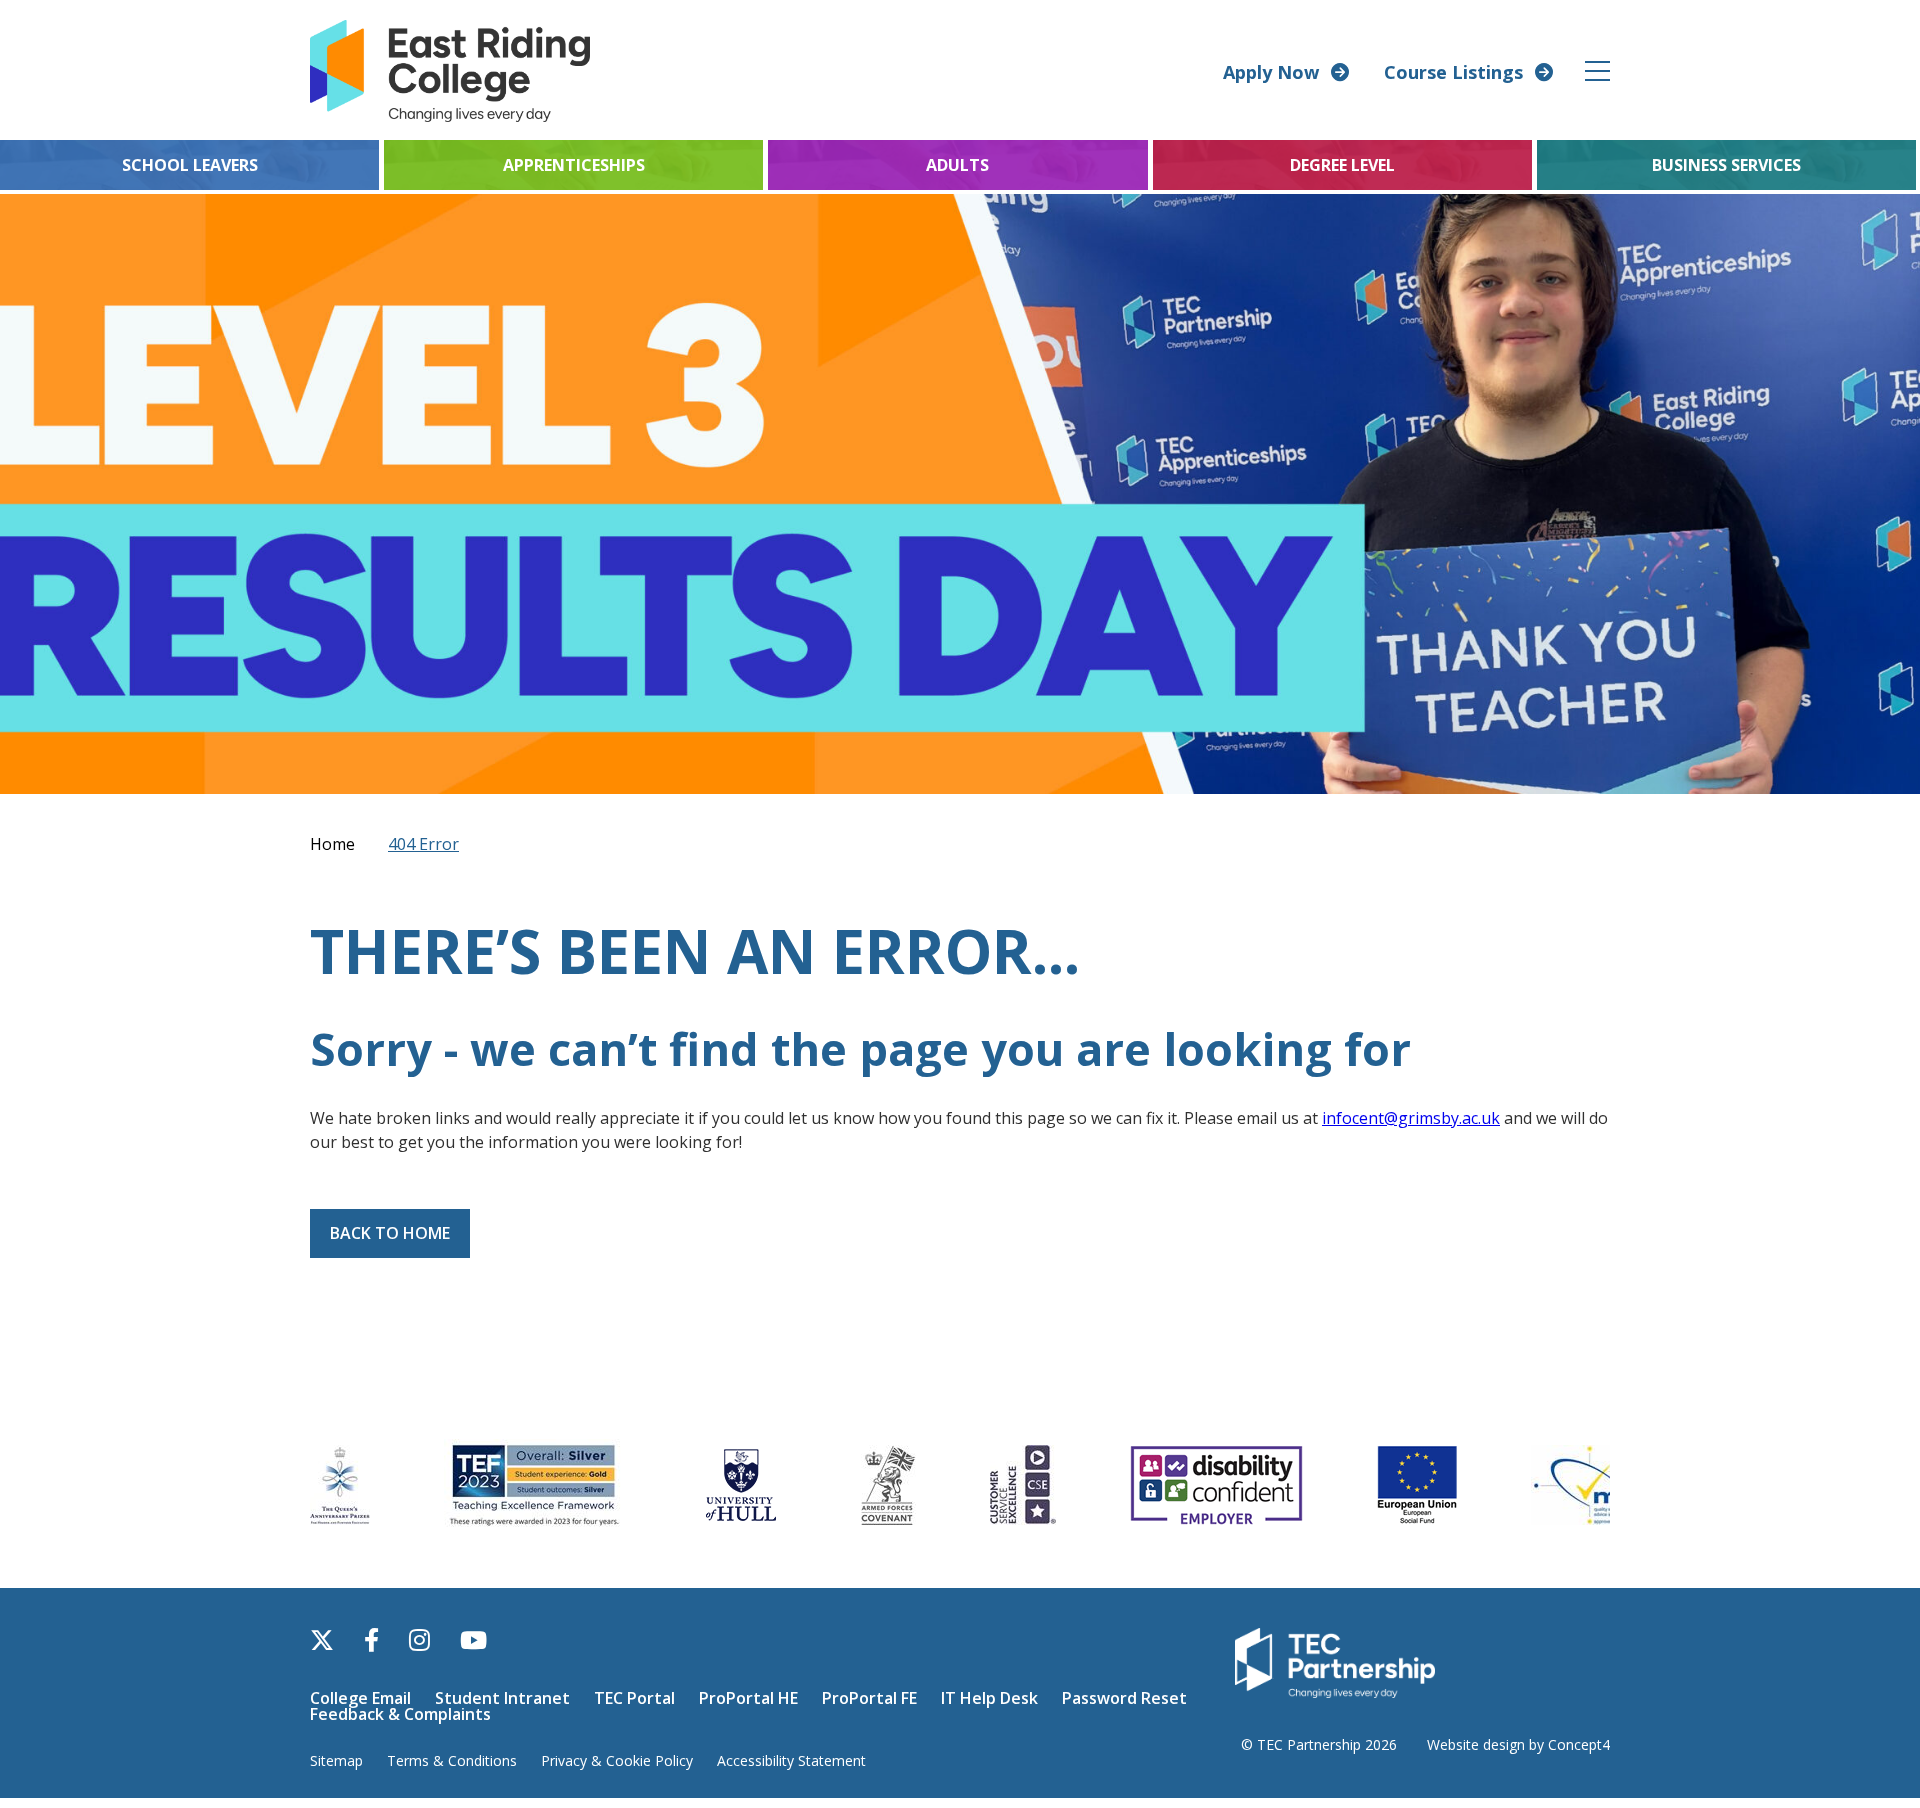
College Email (360, 1698)
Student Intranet (502, 1698)
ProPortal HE (748, 1698)
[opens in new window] (1335, 1661)
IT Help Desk (989, 1698)
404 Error (423, 844)
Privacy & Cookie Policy (617, 1760)
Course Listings (1453, 72)
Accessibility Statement (791, 1760)
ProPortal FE (869, 1698)
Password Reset (1124, 1698)
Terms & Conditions (452, 1760)
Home (332, 844)
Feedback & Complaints (400, 1714)
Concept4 (1579, 1744)
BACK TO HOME (390, 1233)
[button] (1598, 70)
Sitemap (336, 1760)
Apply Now (1271, 72)
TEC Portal (634, 1698)
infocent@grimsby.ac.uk (1411, 1118)
